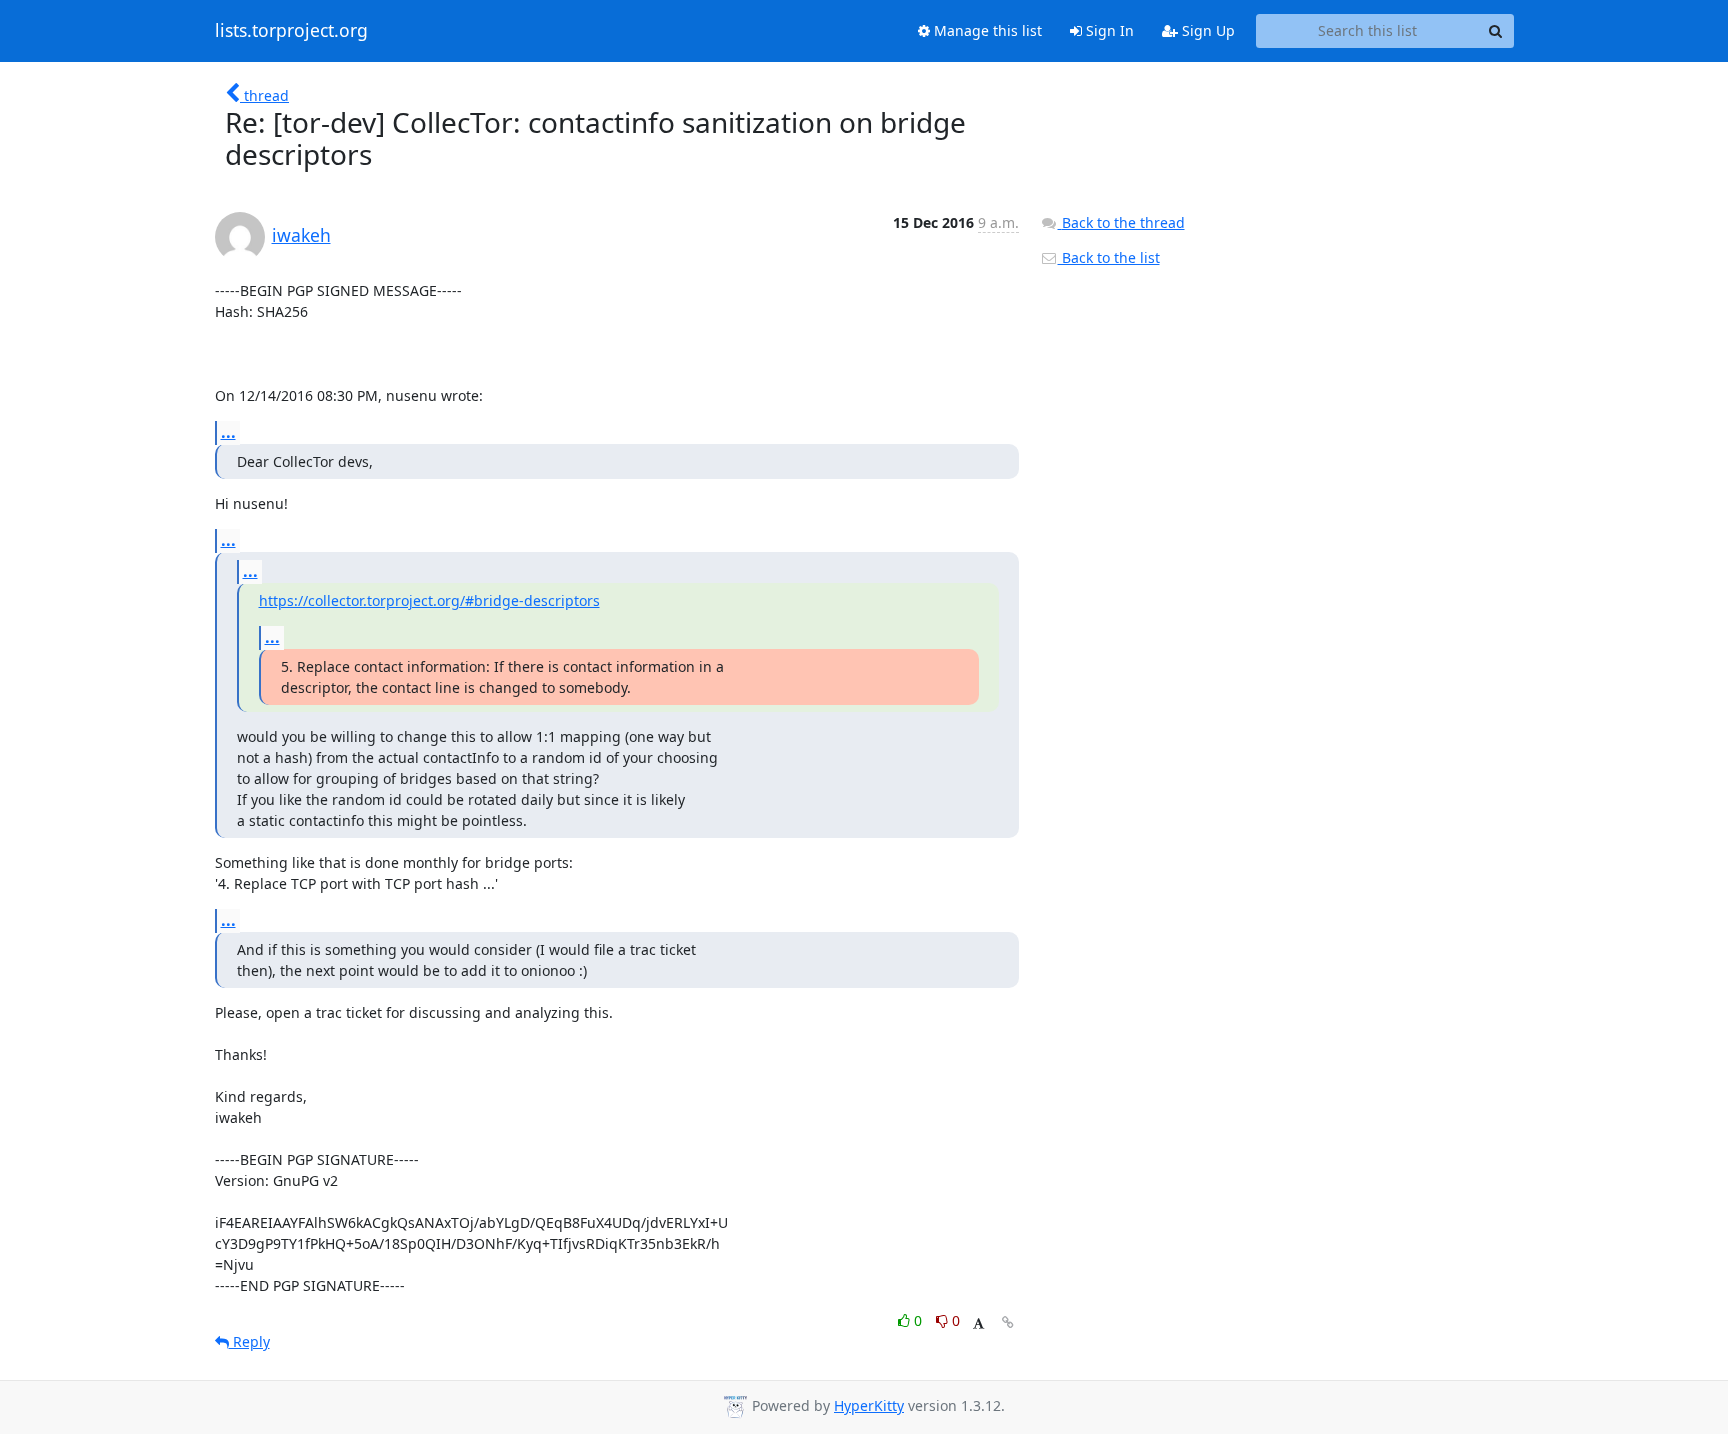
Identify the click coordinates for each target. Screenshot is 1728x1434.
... (228, 432)
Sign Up (1206, 30)
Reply (249, 1341)
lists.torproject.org (291, 31)
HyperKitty (869, 1405)
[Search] (1496, 31)
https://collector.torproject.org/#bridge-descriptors (429, 600)
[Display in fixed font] (978, 1323)
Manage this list (986, 30)
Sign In (1108, 30)
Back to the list (1109, 257)
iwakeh (301, 235)
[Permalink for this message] (1008, 1322)
